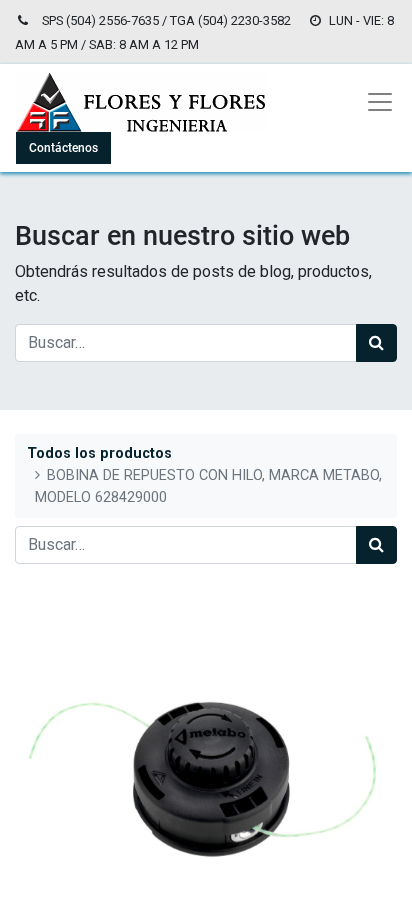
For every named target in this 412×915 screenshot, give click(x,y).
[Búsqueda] (376, 343)
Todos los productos (99, 453)
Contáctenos (63, 148)
